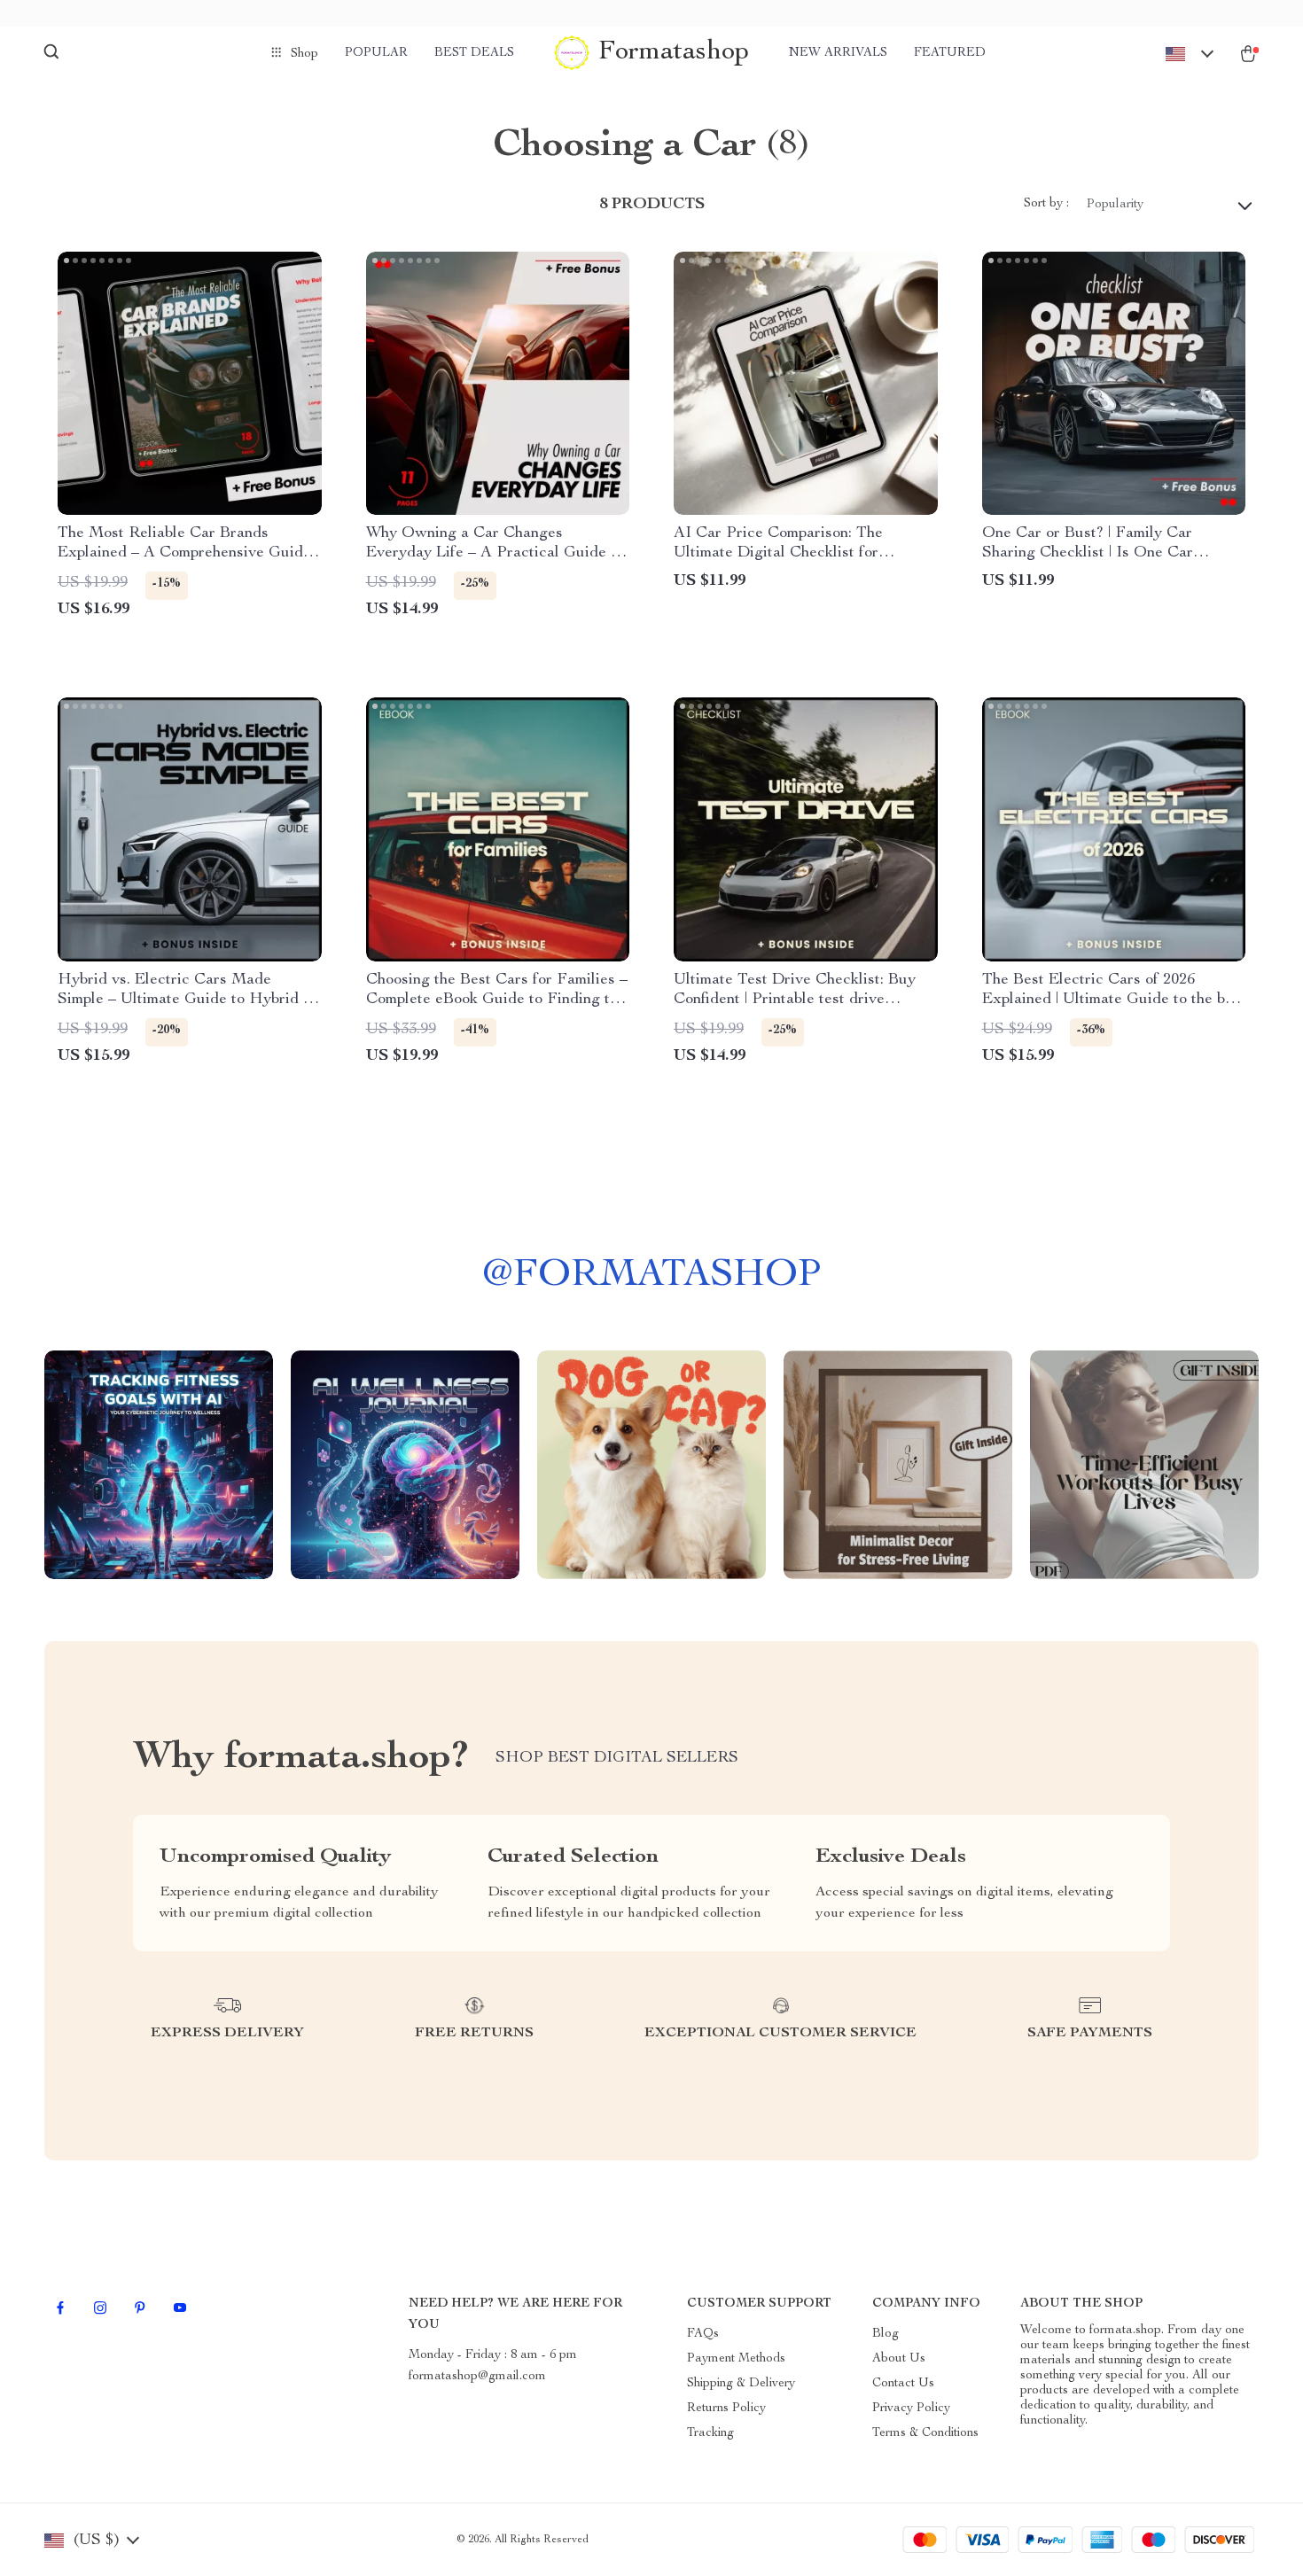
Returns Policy (726, 2409)
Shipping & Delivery (741, 2384)
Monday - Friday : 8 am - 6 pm (493, 2355)
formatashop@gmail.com (477, 2377)
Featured (950, 53)
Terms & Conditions (925, 2433)
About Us (899, 2359)
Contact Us (903, 2384)
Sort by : (1046, 204)
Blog (886, 2334)
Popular (376, 53)
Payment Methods (736, 2359)
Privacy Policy (911, 2409)
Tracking (710, 2433)
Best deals (474, 53)
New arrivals (838, 53)
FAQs (703, 2334)
